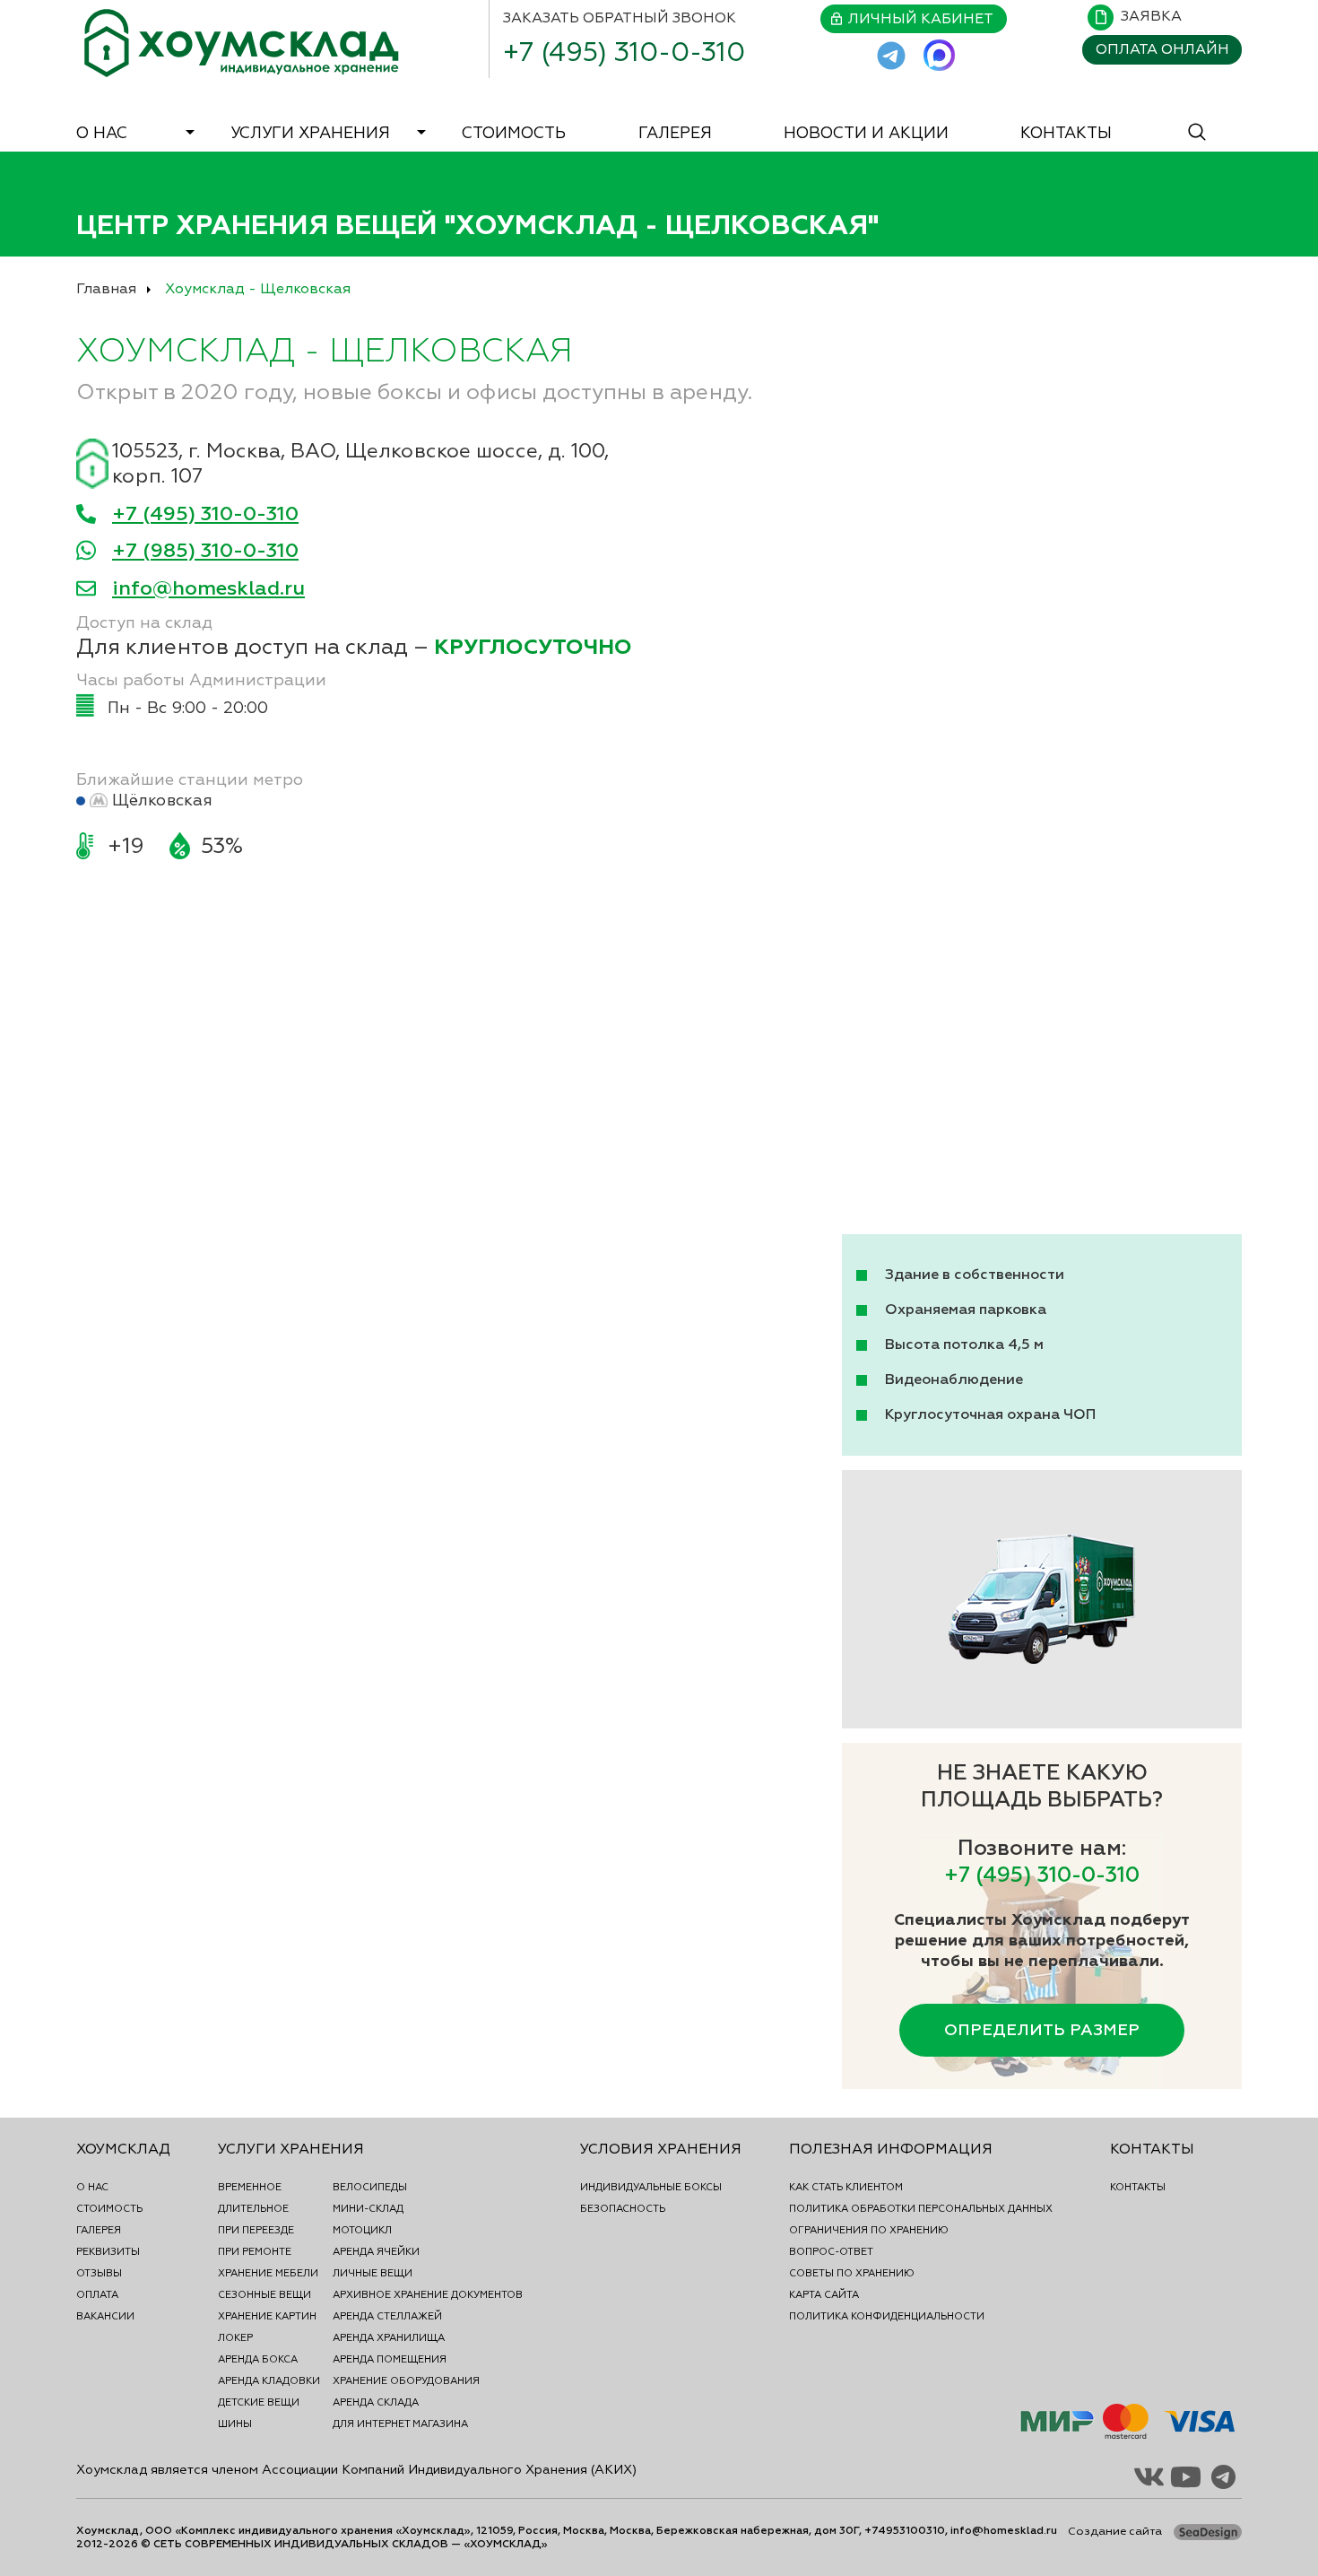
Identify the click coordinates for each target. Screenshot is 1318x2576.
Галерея (675, 133)
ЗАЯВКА (1151, 16)
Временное (250, 2187)
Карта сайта (824, 2294)
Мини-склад (368, 2208)
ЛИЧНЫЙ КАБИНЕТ (921, 19)
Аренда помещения (390, 2359)
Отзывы (99, 2273)
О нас (102, 133)
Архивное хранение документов (428, 2294)
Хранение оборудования (406, 2380)
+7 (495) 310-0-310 (624, 52)
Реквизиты (108, 2251)
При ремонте (255, 2251)
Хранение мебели (268, 2273)
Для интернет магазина (400, 2424)
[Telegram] (891, 56)
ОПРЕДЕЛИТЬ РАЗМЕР (1042, 2030)
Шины (235, 2424)
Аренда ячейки (376, 2251)
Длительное (253, 2208)
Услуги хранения (310, 133)
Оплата (97, 2294)
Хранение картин (267, 2316)
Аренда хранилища (389, 2337)
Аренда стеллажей (387, 2316)
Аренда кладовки (269, 2380)
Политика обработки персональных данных (921, 2208)
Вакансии (105, 2316)
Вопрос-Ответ (831, 2251)
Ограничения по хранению (869, 2230)
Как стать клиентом (846, 2187)
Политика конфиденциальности (887, 2316)
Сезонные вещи (264, 2294)
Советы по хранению (852, 2273)
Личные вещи (373, 2273)
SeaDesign (1211, 2533)
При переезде (256, 2230)
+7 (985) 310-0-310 (205, 551)
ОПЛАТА (1162, 49)
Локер (235, 2337)
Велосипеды (370, 2187)
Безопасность (623, 2208)
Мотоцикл (362, 2230)
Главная (106, 289)
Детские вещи (259, 2402)
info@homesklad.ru (208, 588)
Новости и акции (866, 133)
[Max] (939, 55)
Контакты (1066, 133)
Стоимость (514, 133)
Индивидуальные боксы (651, 2187)
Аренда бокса (258, 2359)
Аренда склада (376, 2402)
